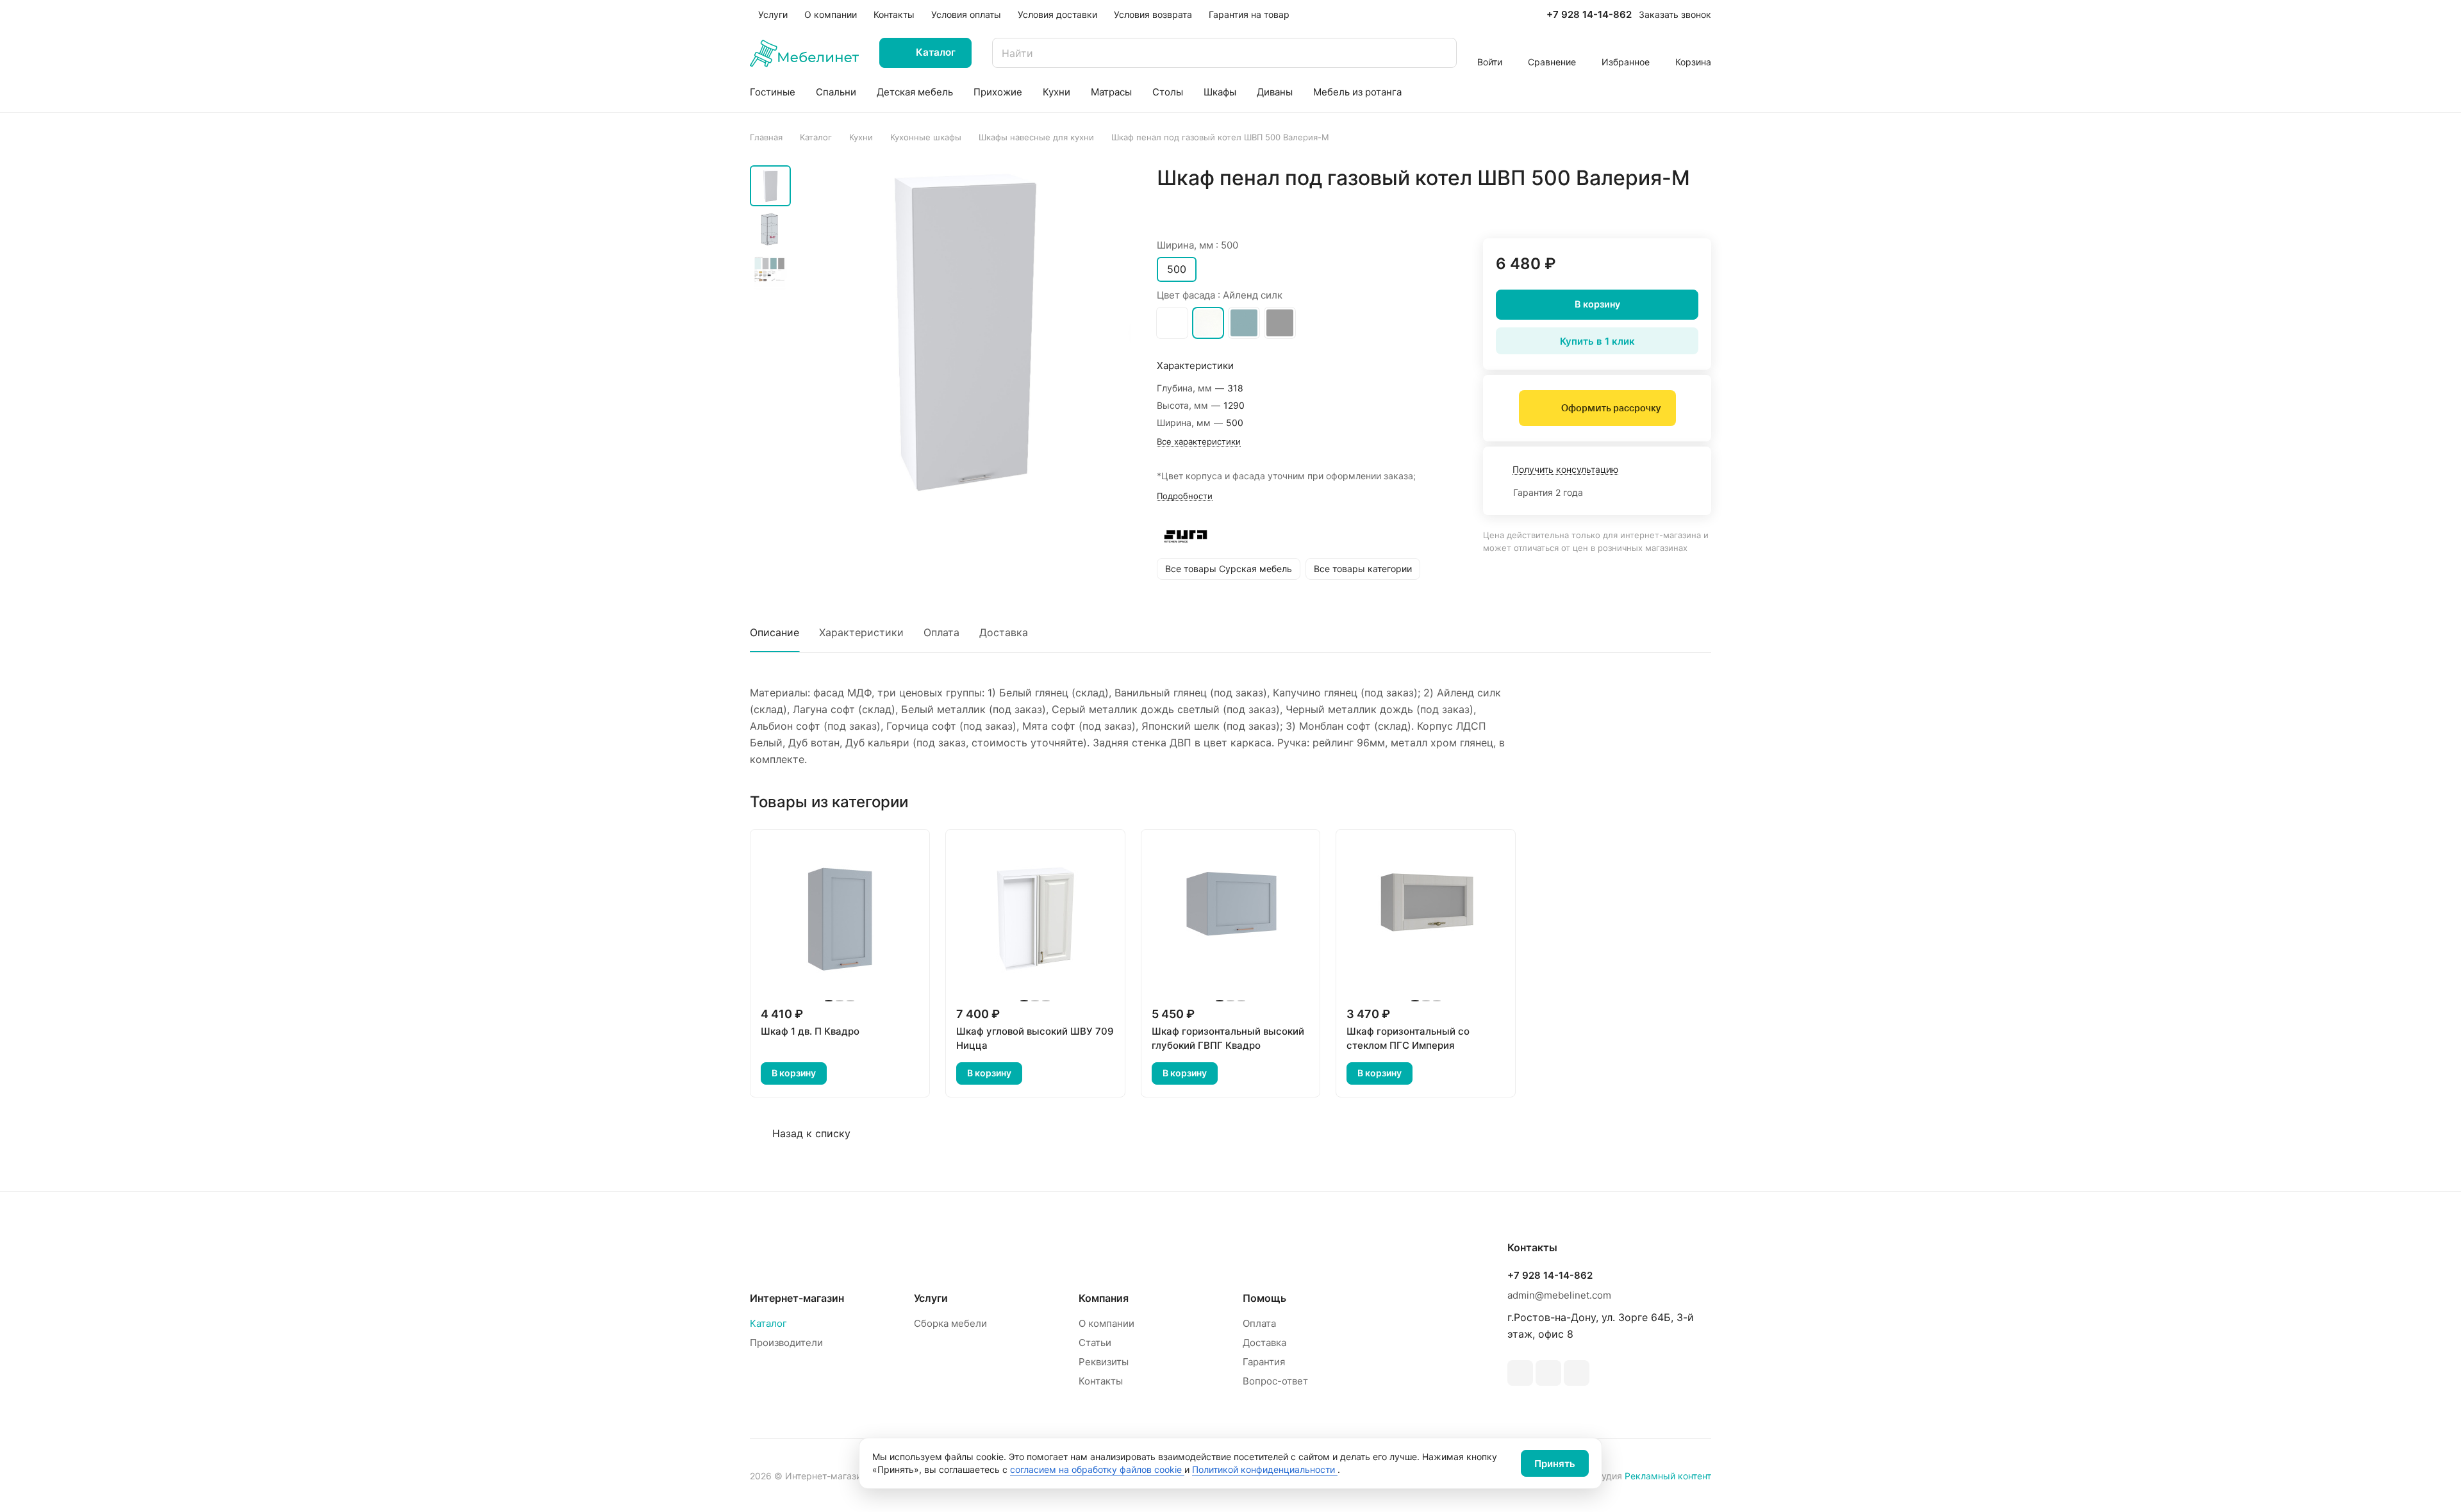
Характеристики (861, 632)
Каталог (768, 1323)
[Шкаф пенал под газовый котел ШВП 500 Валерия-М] (965, 331)
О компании (1106, 1323)
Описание (775, 632)
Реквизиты (1104, 1362)
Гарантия (1264, 1362)
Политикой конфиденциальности (1265, 1469)
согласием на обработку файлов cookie (1097, 1469)
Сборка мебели (950, 1323)
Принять (1555, 1464)
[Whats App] (1548, 1373)
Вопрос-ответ (1275, 1381)
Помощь (1264, 1298)
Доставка (1004, 632)
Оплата (941, 632)
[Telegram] (1520, 1373)
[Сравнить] (1671, 205)
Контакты (1101, 1381)
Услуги (931, 1298)
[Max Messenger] (1577, 1373)
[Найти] (1441, 53)
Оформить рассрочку (1611, 408)
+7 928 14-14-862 (1589, 15)
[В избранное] (1641, 205)
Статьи (1095, 1343)
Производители (786, 1343)
